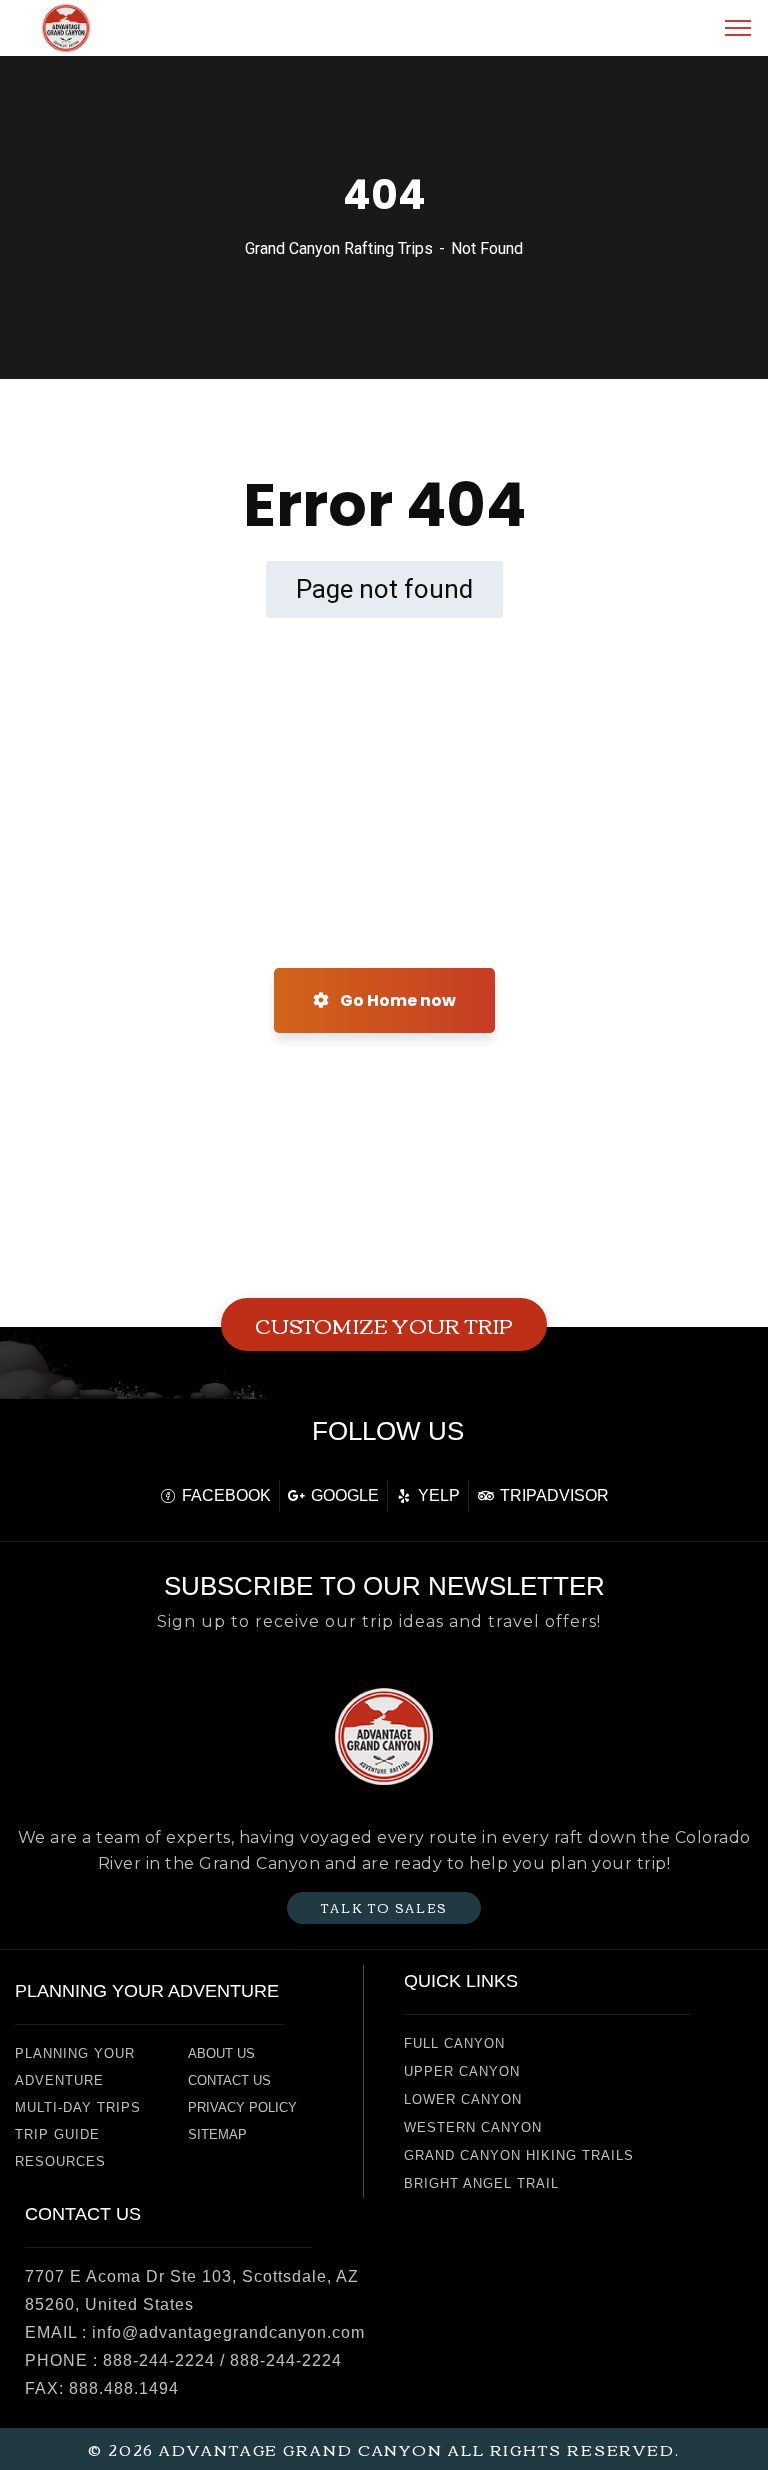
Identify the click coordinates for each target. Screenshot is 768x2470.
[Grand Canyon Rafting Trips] (66, 26)
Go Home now (396, 1000)
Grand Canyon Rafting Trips (339, 248)
